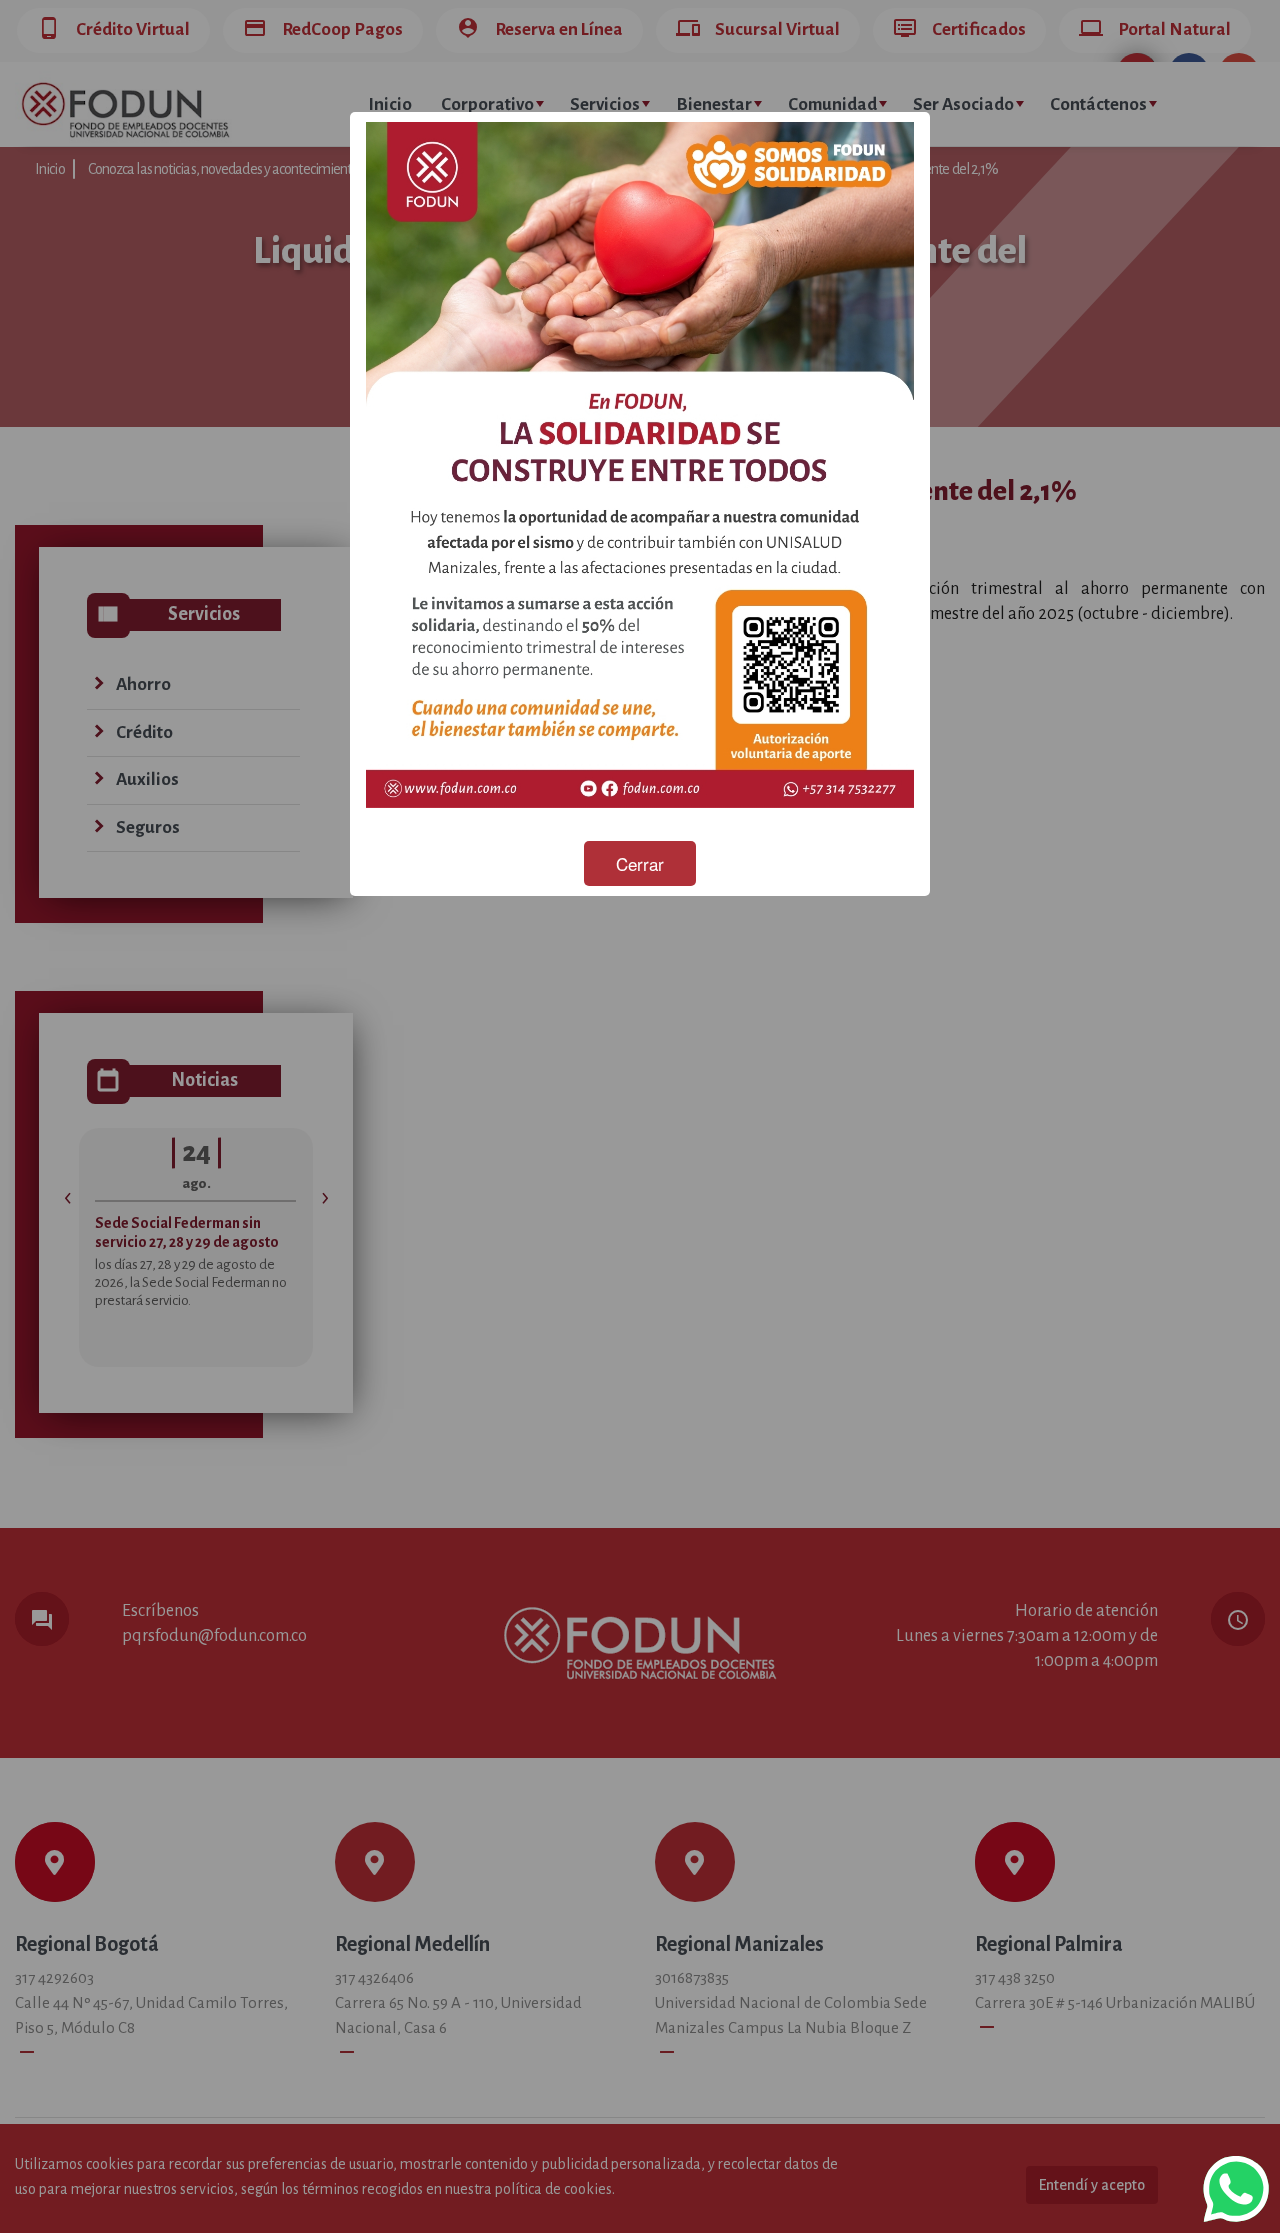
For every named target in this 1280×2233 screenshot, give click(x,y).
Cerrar (640, 863)
